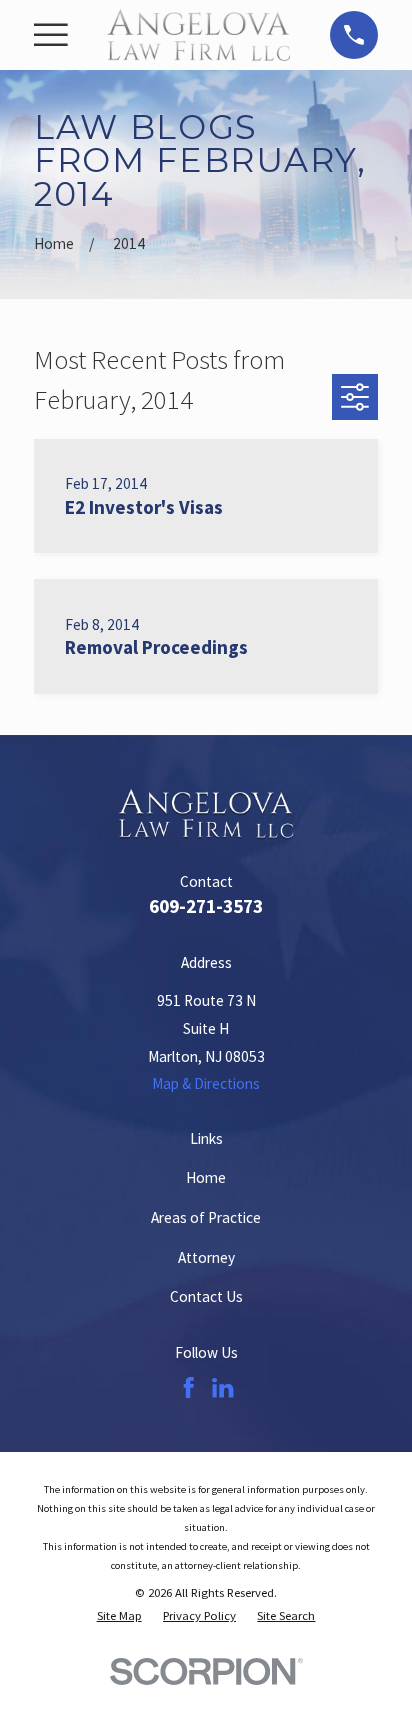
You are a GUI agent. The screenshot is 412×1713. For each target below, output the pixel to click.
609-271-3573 (206, 906)
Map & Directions (206, 1083)
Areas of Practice (206, 1217)
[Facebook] (188, 1387)
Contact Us (206, 1296)
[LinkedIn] (222, 1387)
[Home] (198, 34)
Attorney (206, 1257)
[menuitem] (119, 1615)
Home (206, 1177)
